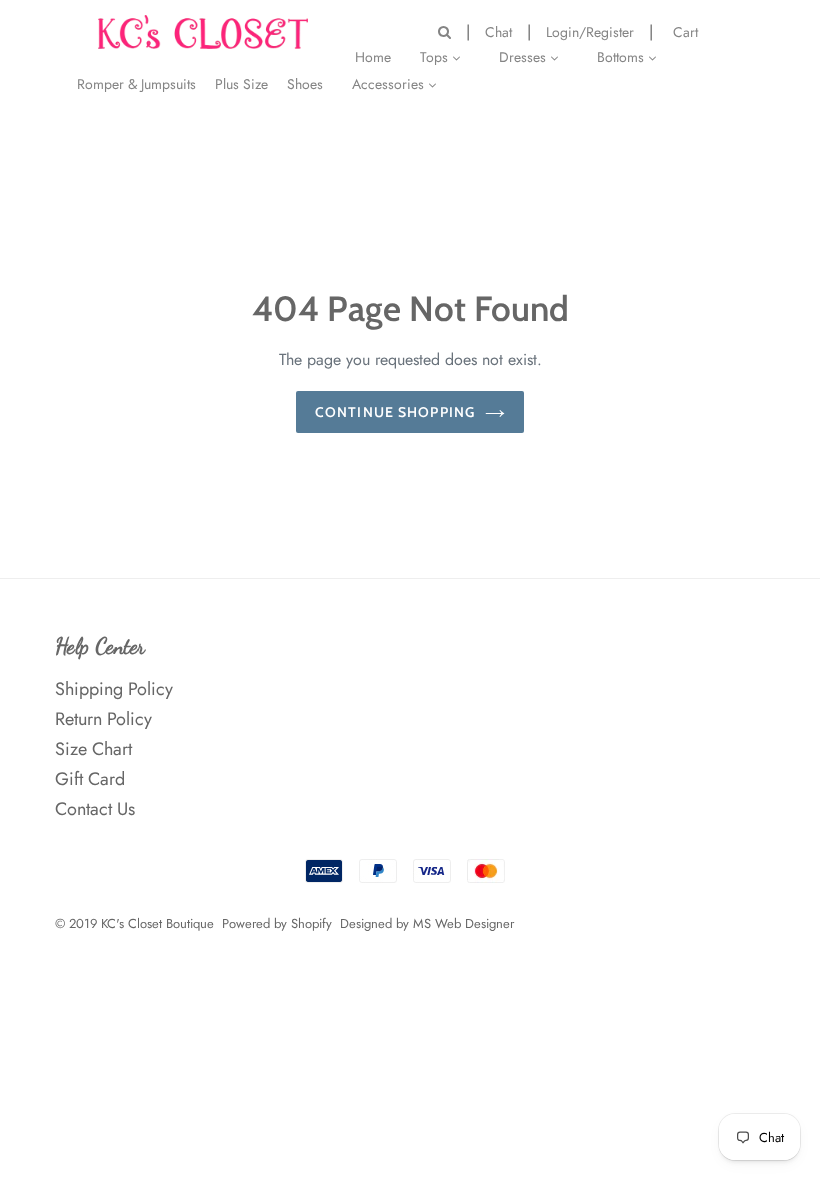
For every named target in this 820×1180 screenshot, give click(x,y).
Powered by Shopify (277, 923)
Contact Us (95, 809)
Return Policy (103, 719)
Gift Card (90, 779)
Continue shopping (395, 412)
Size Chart (93, 749)
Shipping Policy (114, 689)
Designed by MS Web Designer (427, 923)
